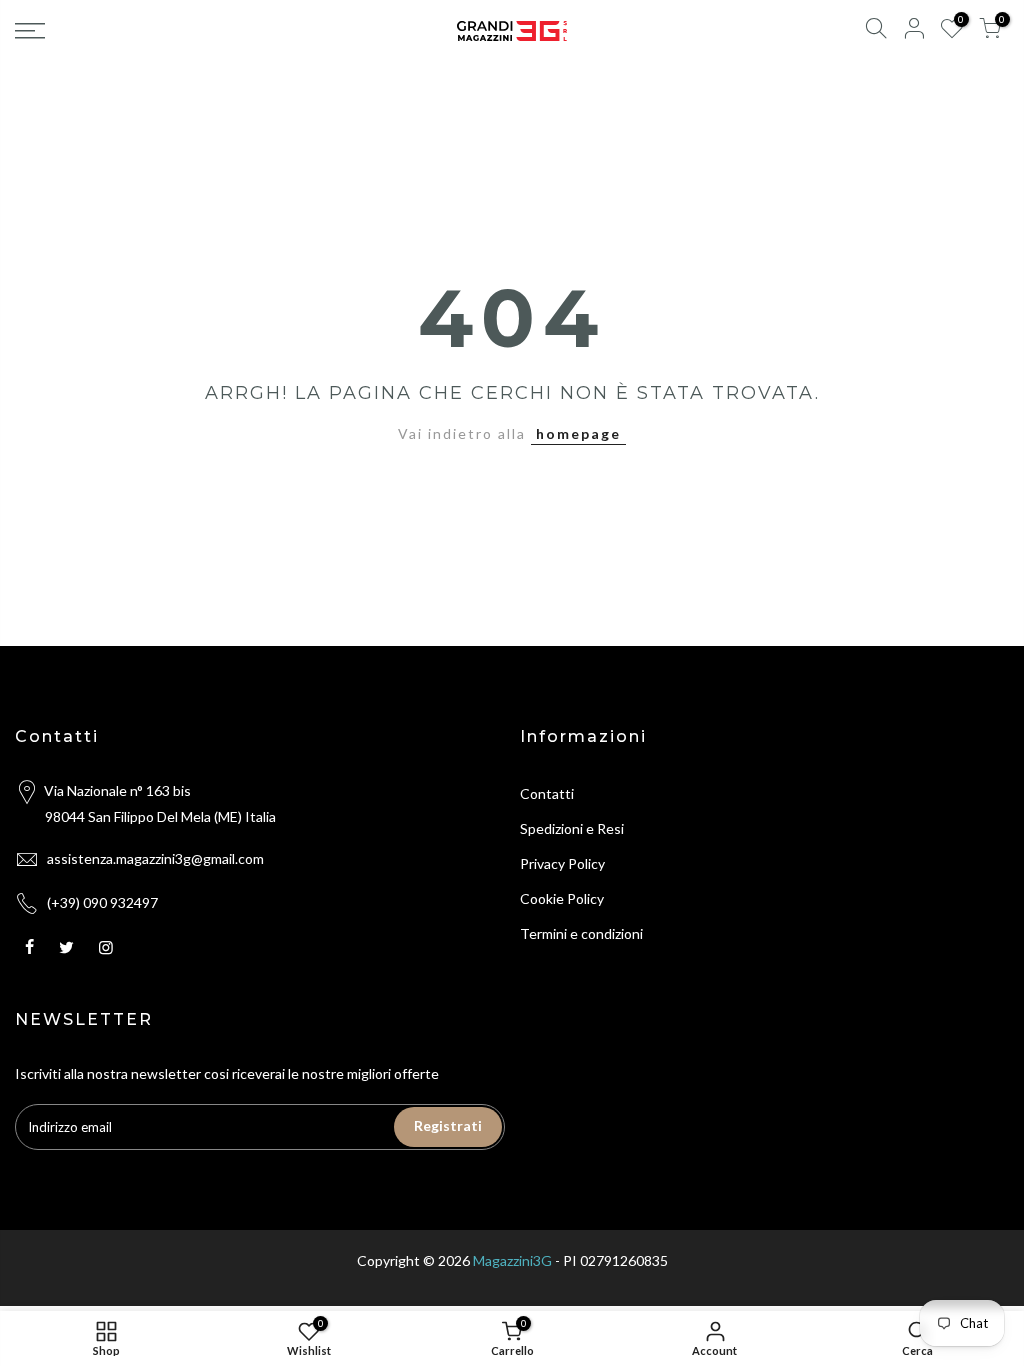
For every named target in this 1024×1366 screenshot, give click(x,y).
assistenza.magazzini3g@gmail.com (155, 858)
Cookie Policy (562, 898)
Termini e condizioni (581, 933)
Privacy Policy (562, 863)
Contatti (547, 793)
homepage (578, 433)
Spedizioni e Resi (572, 828)
